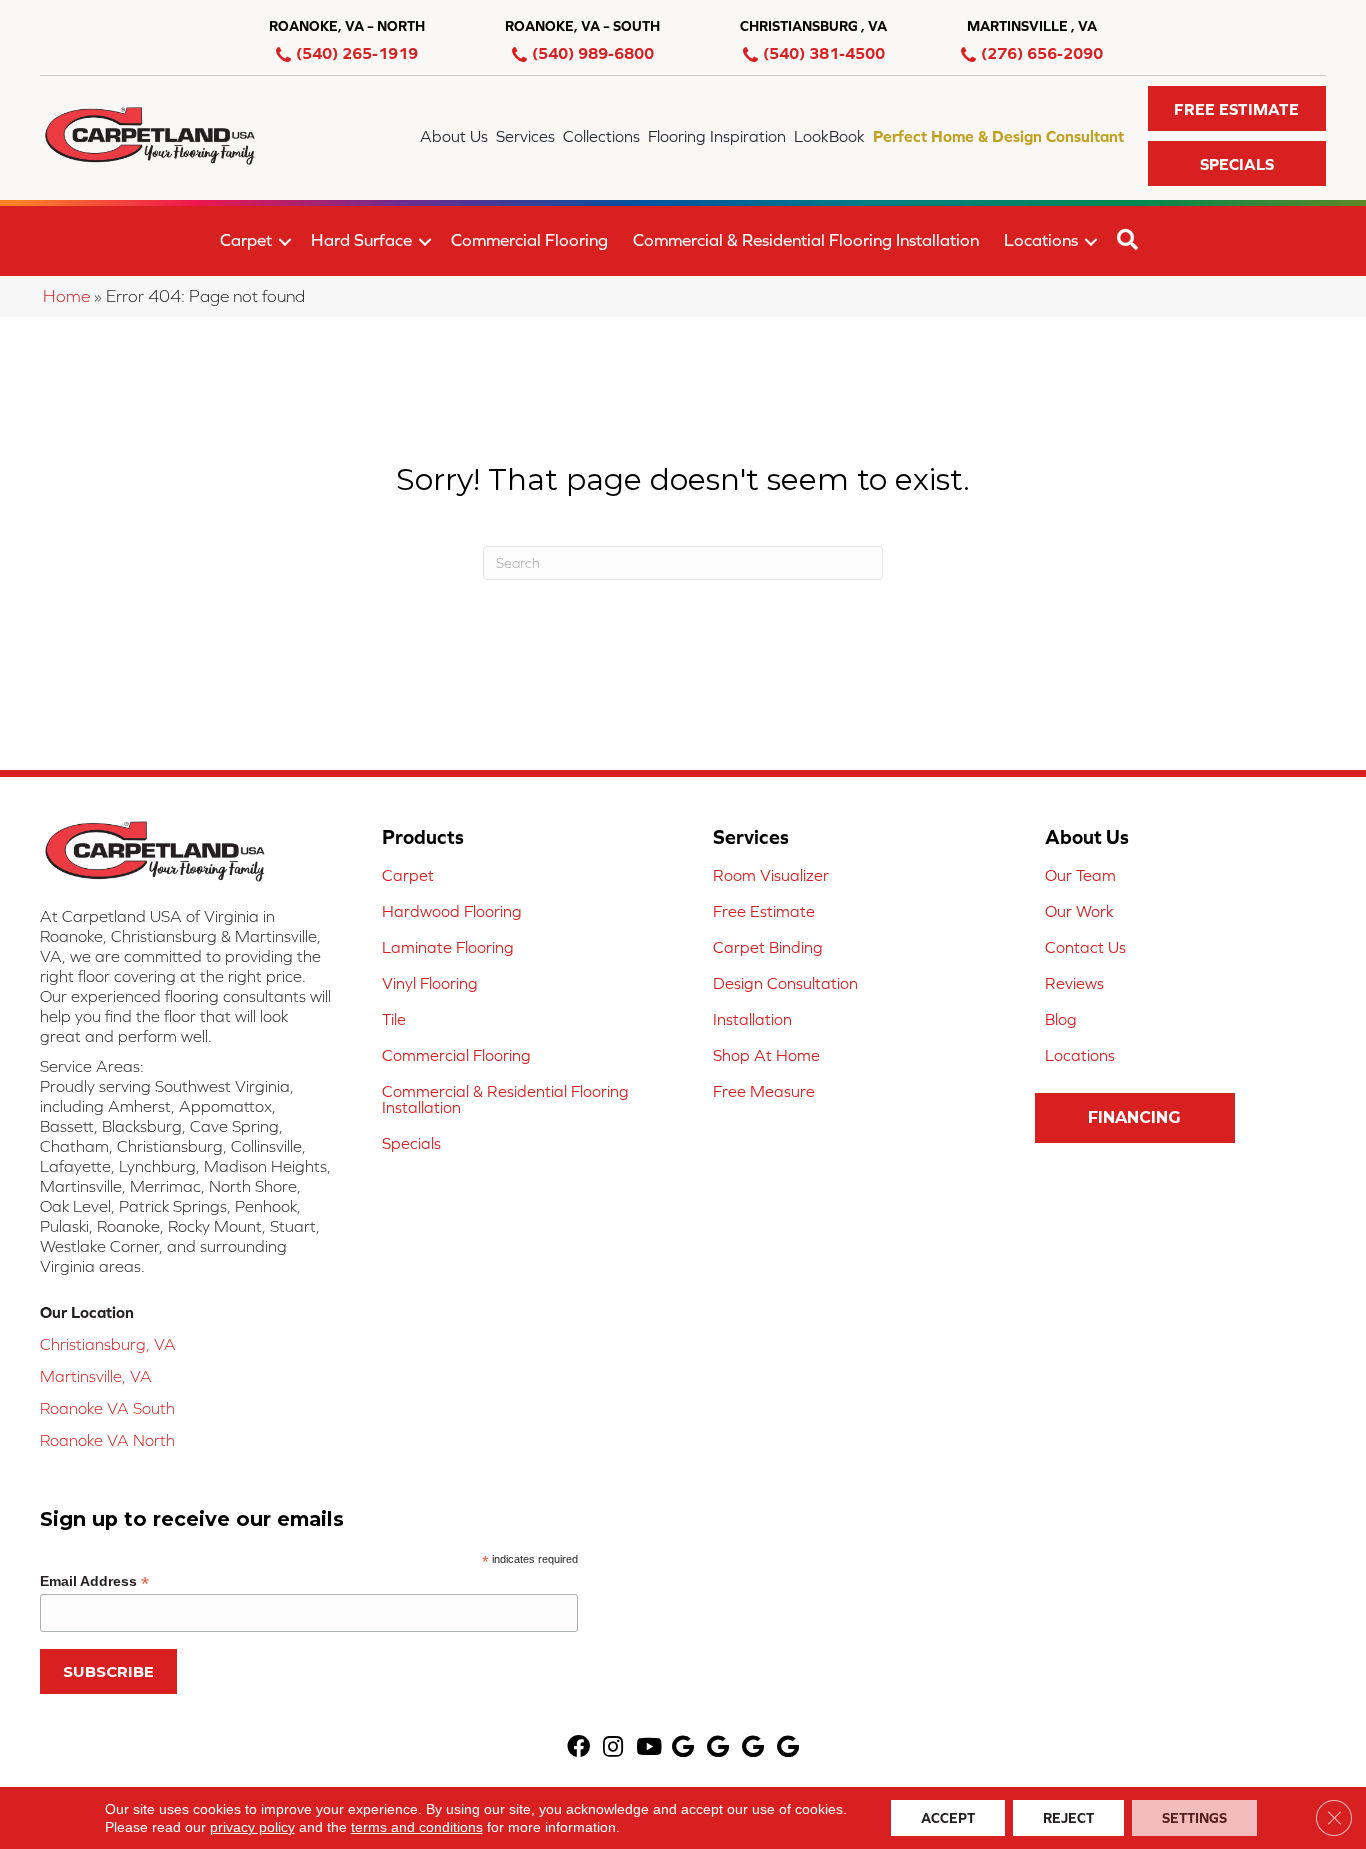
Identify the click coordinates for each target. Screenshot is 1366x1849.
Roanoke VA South (107, 1408)
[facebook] (578, 1748)
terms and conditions (417, 1827)
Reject (1068, 1818)
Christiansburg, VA (108, 1344)
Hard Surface (361, 240)
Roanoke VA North (107, 1440)
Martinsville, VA (96, 1376)
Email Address (94, 1581)
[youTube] (649, 1748)
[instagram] (613, 1748)
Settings (1194, 1818)
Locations (1041, 240)
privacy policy (252, 1827)
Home (66, 296)
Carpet (246, 240)
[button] (1237, 108)
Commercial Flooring (529, 240)
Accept (948, 1818)
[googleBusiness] (683, 1748)
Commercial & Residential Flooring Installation (806, 240)
